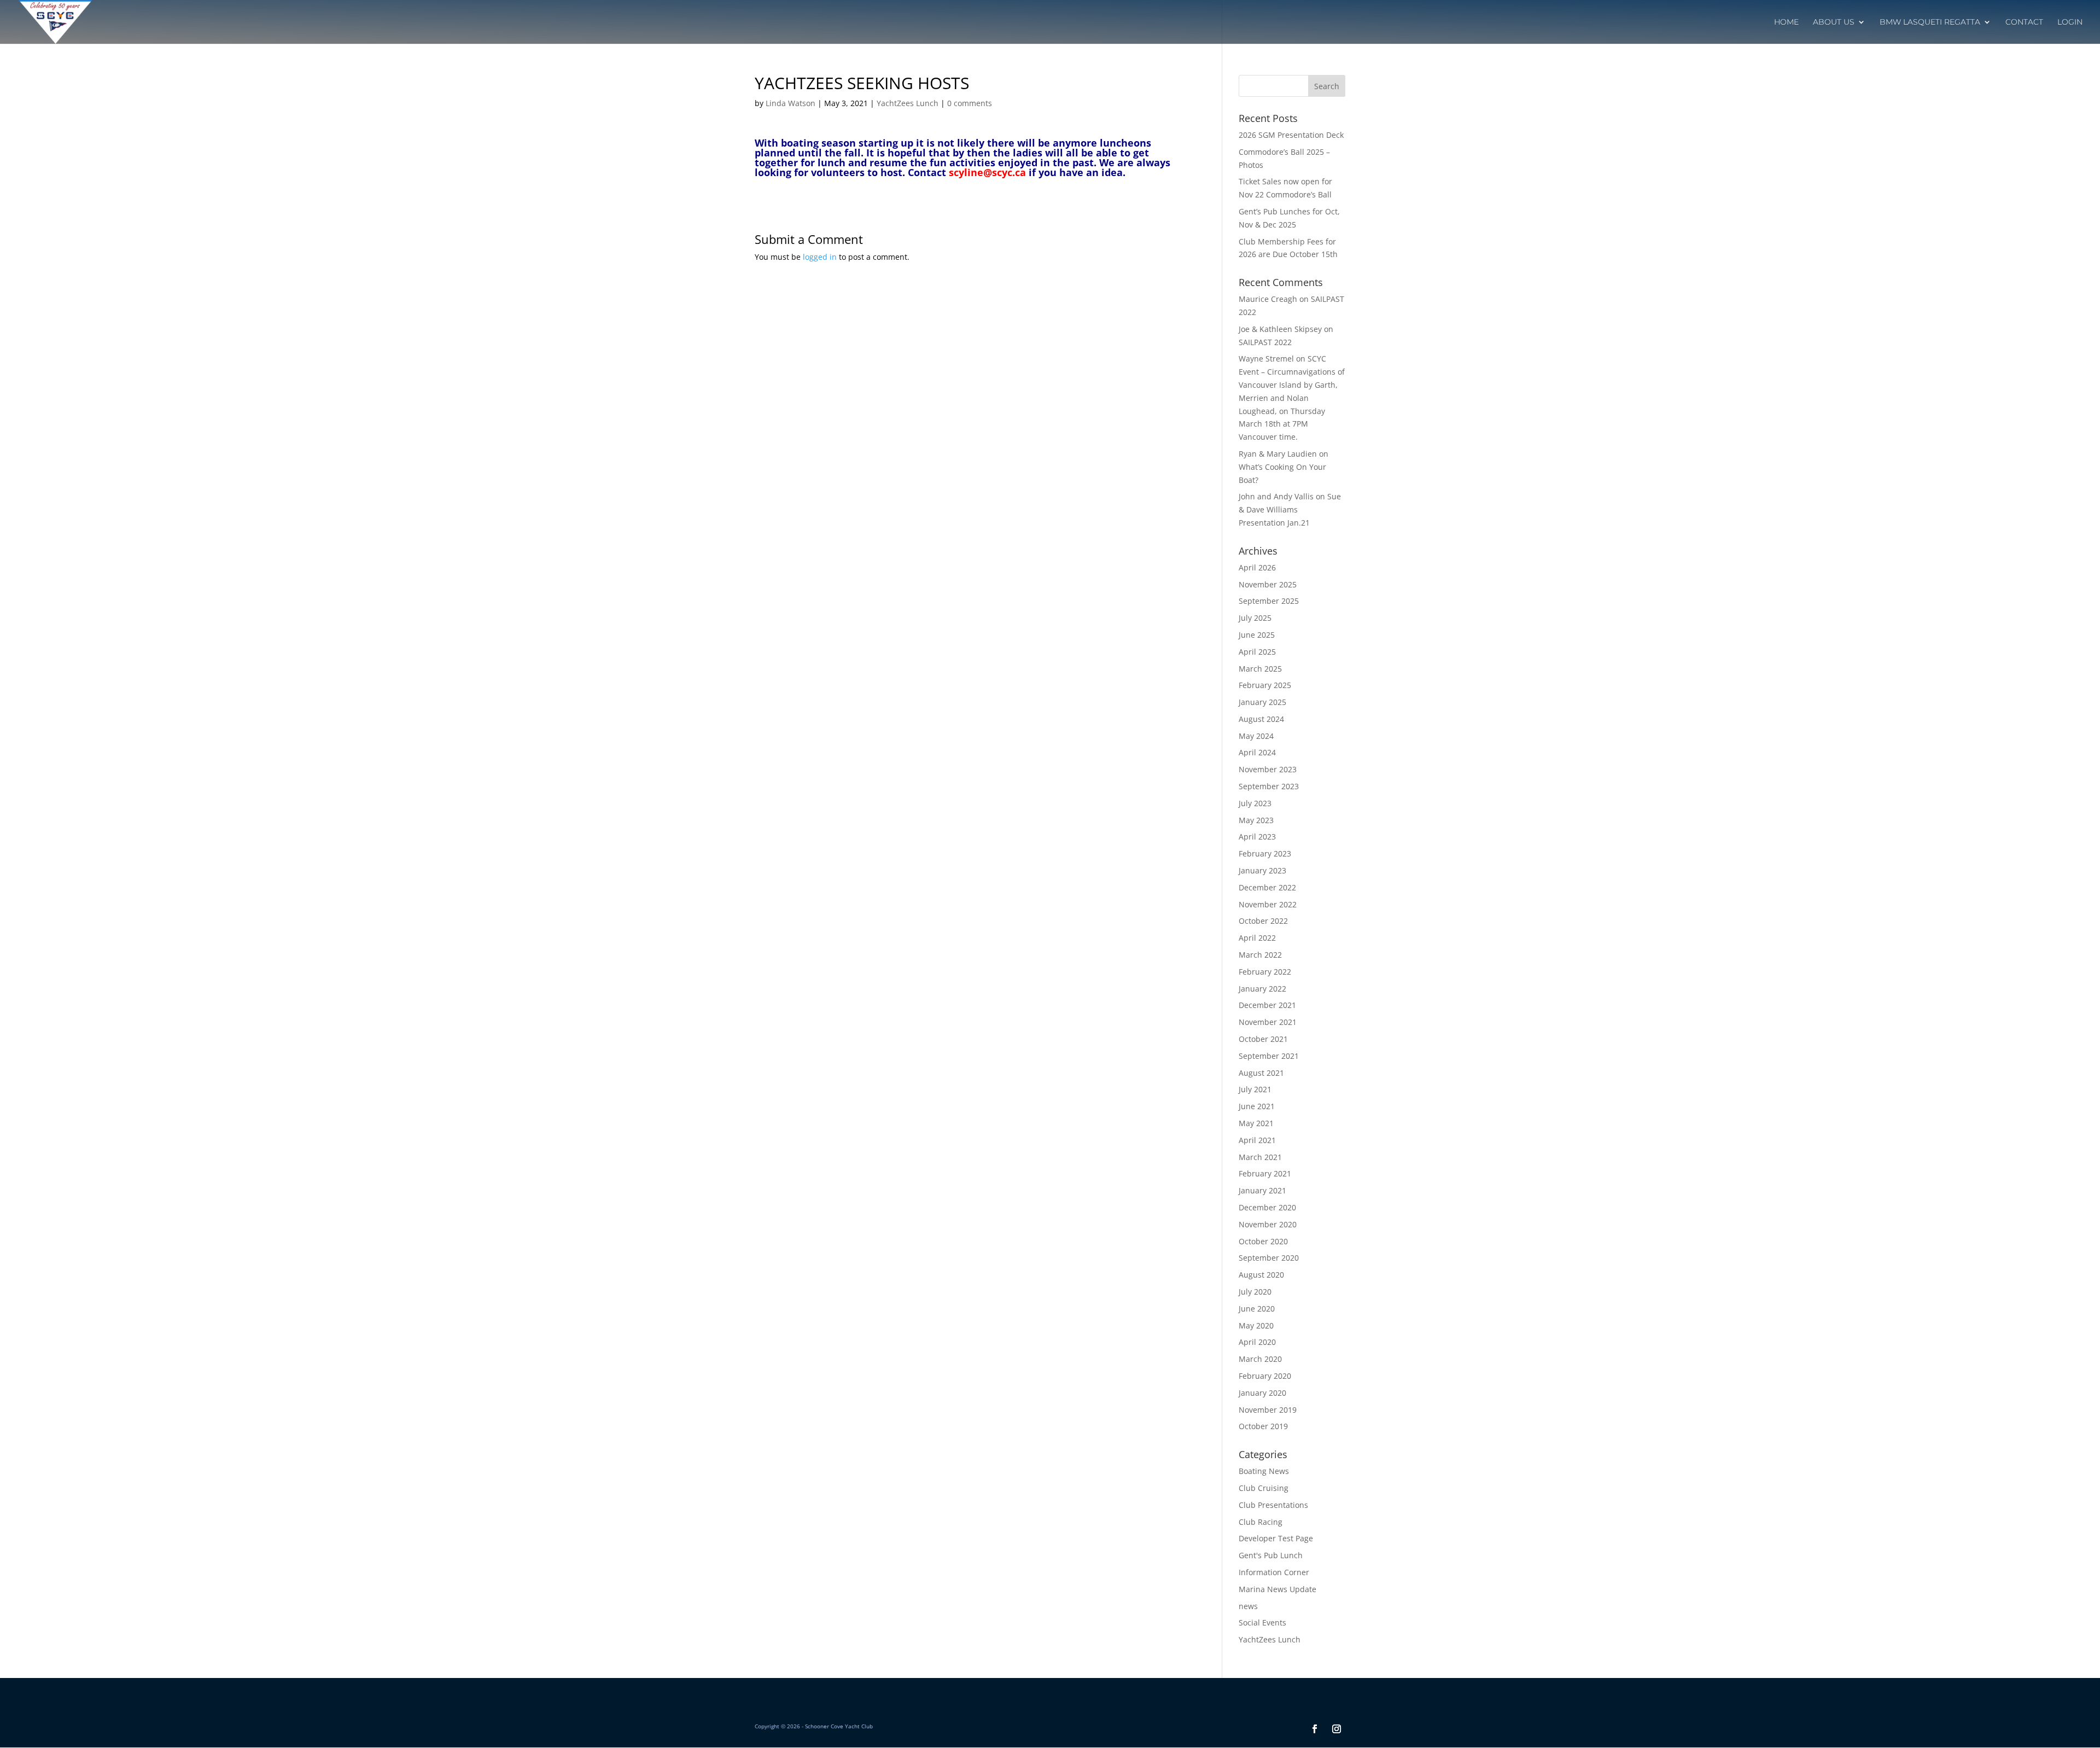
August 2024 (1261, 719)
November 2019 (1268, 1410)
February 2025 (1265, 685)
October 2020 (1263, 1241)
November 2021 (1268, 1022)
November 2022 (1268, 904)
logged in (820, 257)
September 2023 (1269, 786)
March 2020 (1260, 1359)
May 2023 (1256, 820)
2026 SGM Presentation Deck (1291, 135)
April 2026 (1257, 567)
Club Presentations (1273, 1505)
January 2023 (1262, 870)
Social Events (1262, 1622)
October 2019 (1263, 1426)
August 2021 (1261, 1073)
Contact (2024, 22)
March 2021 (1260, 1157)
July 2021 (1255, 1089)
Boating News (1264, 1471)
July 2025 (1255, 618)
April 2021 (1257, 1140)
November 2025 (1268, 584)
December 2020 (1267, 1207)
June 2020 (1257, 1309)
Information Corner (1274, 1572)
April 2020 (1257, 1342)
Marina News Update (1277, 1589)
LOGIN (2070, 22)
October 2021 (1263, 1039)
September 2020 (1269, 1258)
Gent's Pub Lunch (1271, 1555)
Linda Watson (791, 103)
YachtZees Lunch (908, 103)
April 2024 (1257, 752)
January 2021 (1262, 1190)
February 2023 (1265, 853)
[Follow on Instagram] (1337, 1729)
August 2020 (1261, 1275)
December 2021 (1267, 1005)
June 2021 (1257, 1106)
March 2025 (1260, 669)
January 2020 (1262, 1393)
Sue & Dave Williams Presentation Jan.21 (1290, 509)
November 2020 (1268, 1224)
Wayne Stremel (1266, 359)
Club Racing (1261, 1522)
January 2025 (1262, 702)
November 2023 (1268, 769)
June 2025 (1257, 635)
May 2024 (1256, 736)
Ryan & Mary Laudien (1278, 454)
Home (1786, 22)
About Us (1834, 22)
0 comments (970, 103)
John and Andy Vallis (1276, 496)
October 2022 (1263, 921)
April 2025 (1257, 652)
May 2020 (1256, 1325)
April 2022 (1257, 938)
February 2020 (1265, 1376)
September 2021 (1269, 1056)
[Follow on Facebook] (1315, 1729)
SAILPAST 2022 (1265, 342)
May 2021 (1256, 1123)
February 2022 (1265, 972)
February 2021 (1265, 1173)
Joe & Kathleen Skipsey (1280, 329)
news (1248, 1606)
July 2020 (1255, 1292)
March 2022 (1260, 955)
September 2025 (1269, 601)
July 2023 (1255, 803)
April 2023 (1257, 837)
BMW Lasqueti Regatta (1930, 22)
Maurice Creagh (1268, 299)
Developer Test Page (1276, 1538)
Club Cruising (1264, 1488)
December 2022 (1267, 887)
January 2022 (1262, 989)
